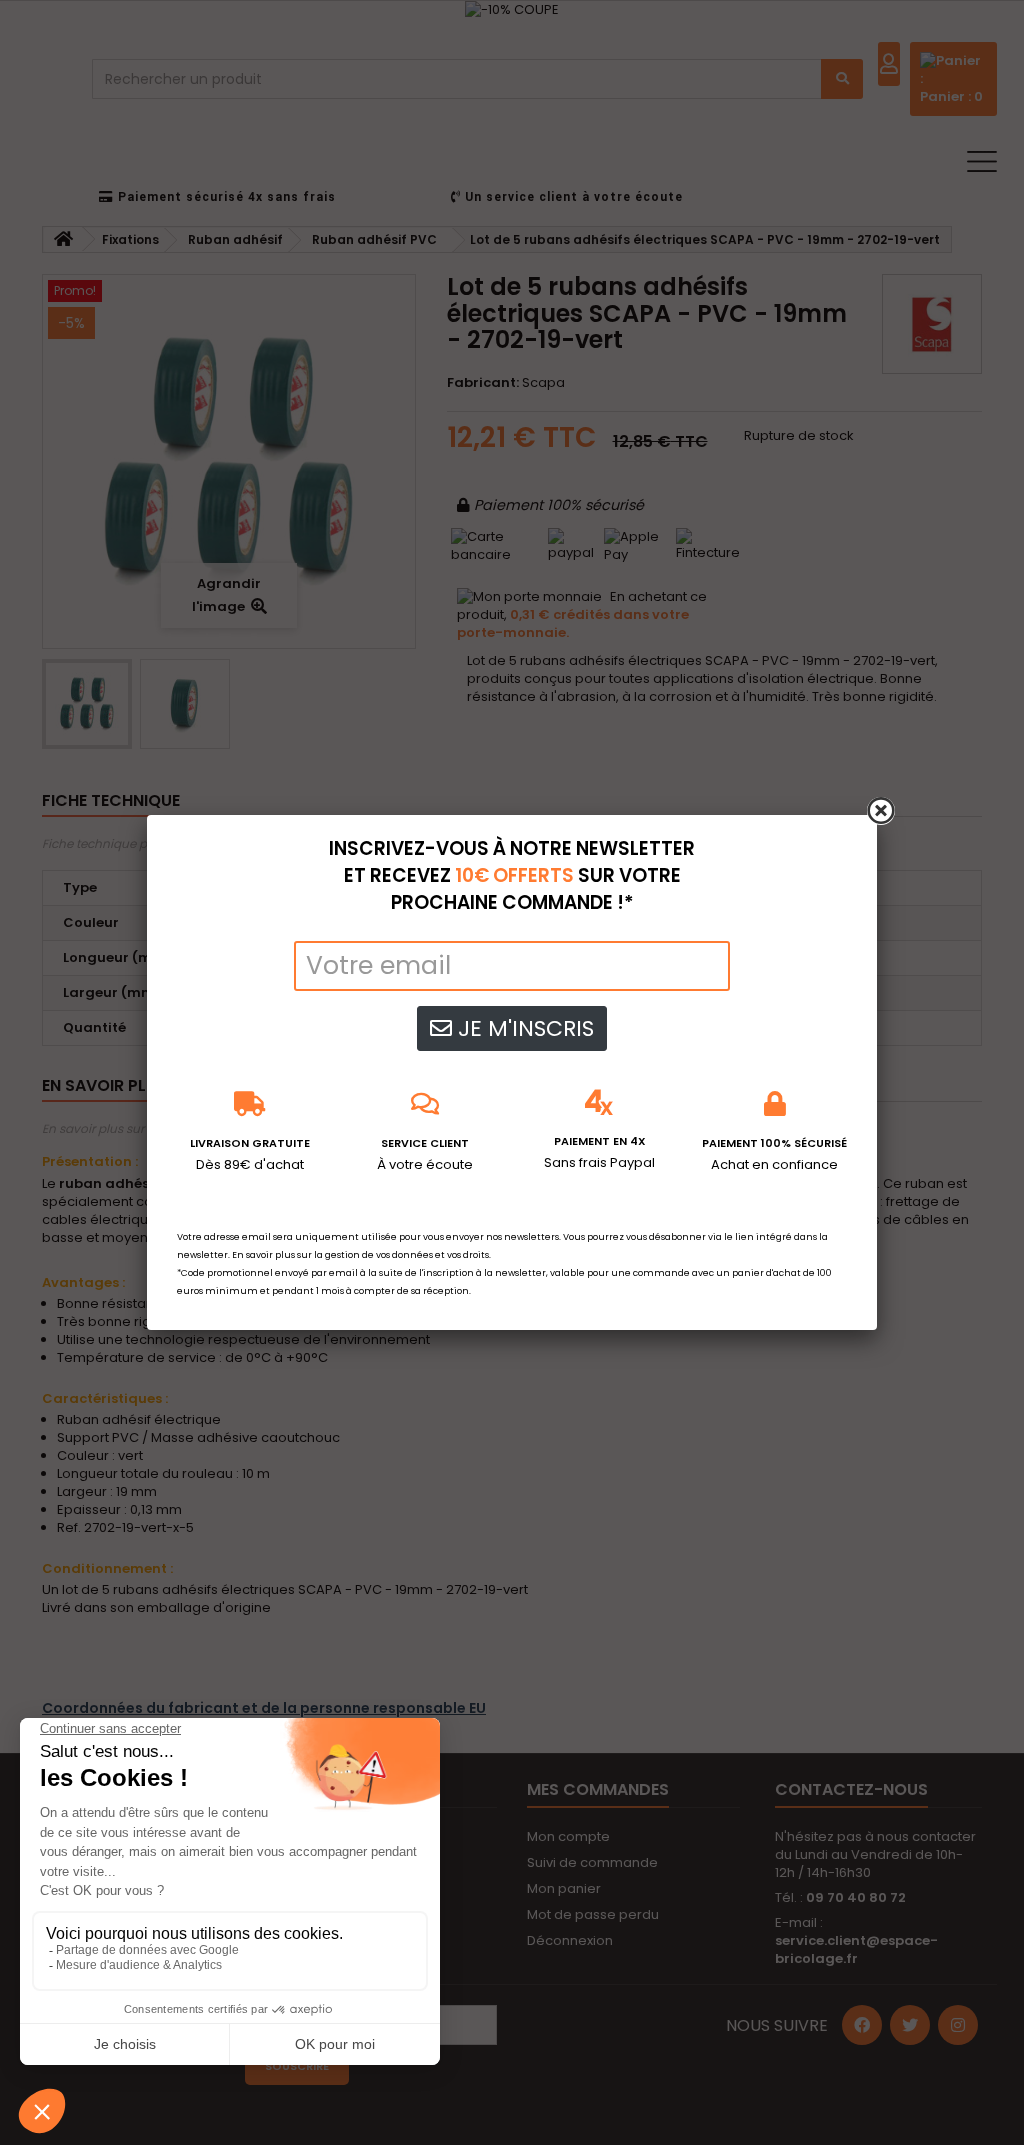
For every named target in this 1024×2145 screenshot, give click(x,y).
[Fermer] (881, 811)
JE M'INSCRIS (523, 1028)
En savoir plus (263, 1255)
